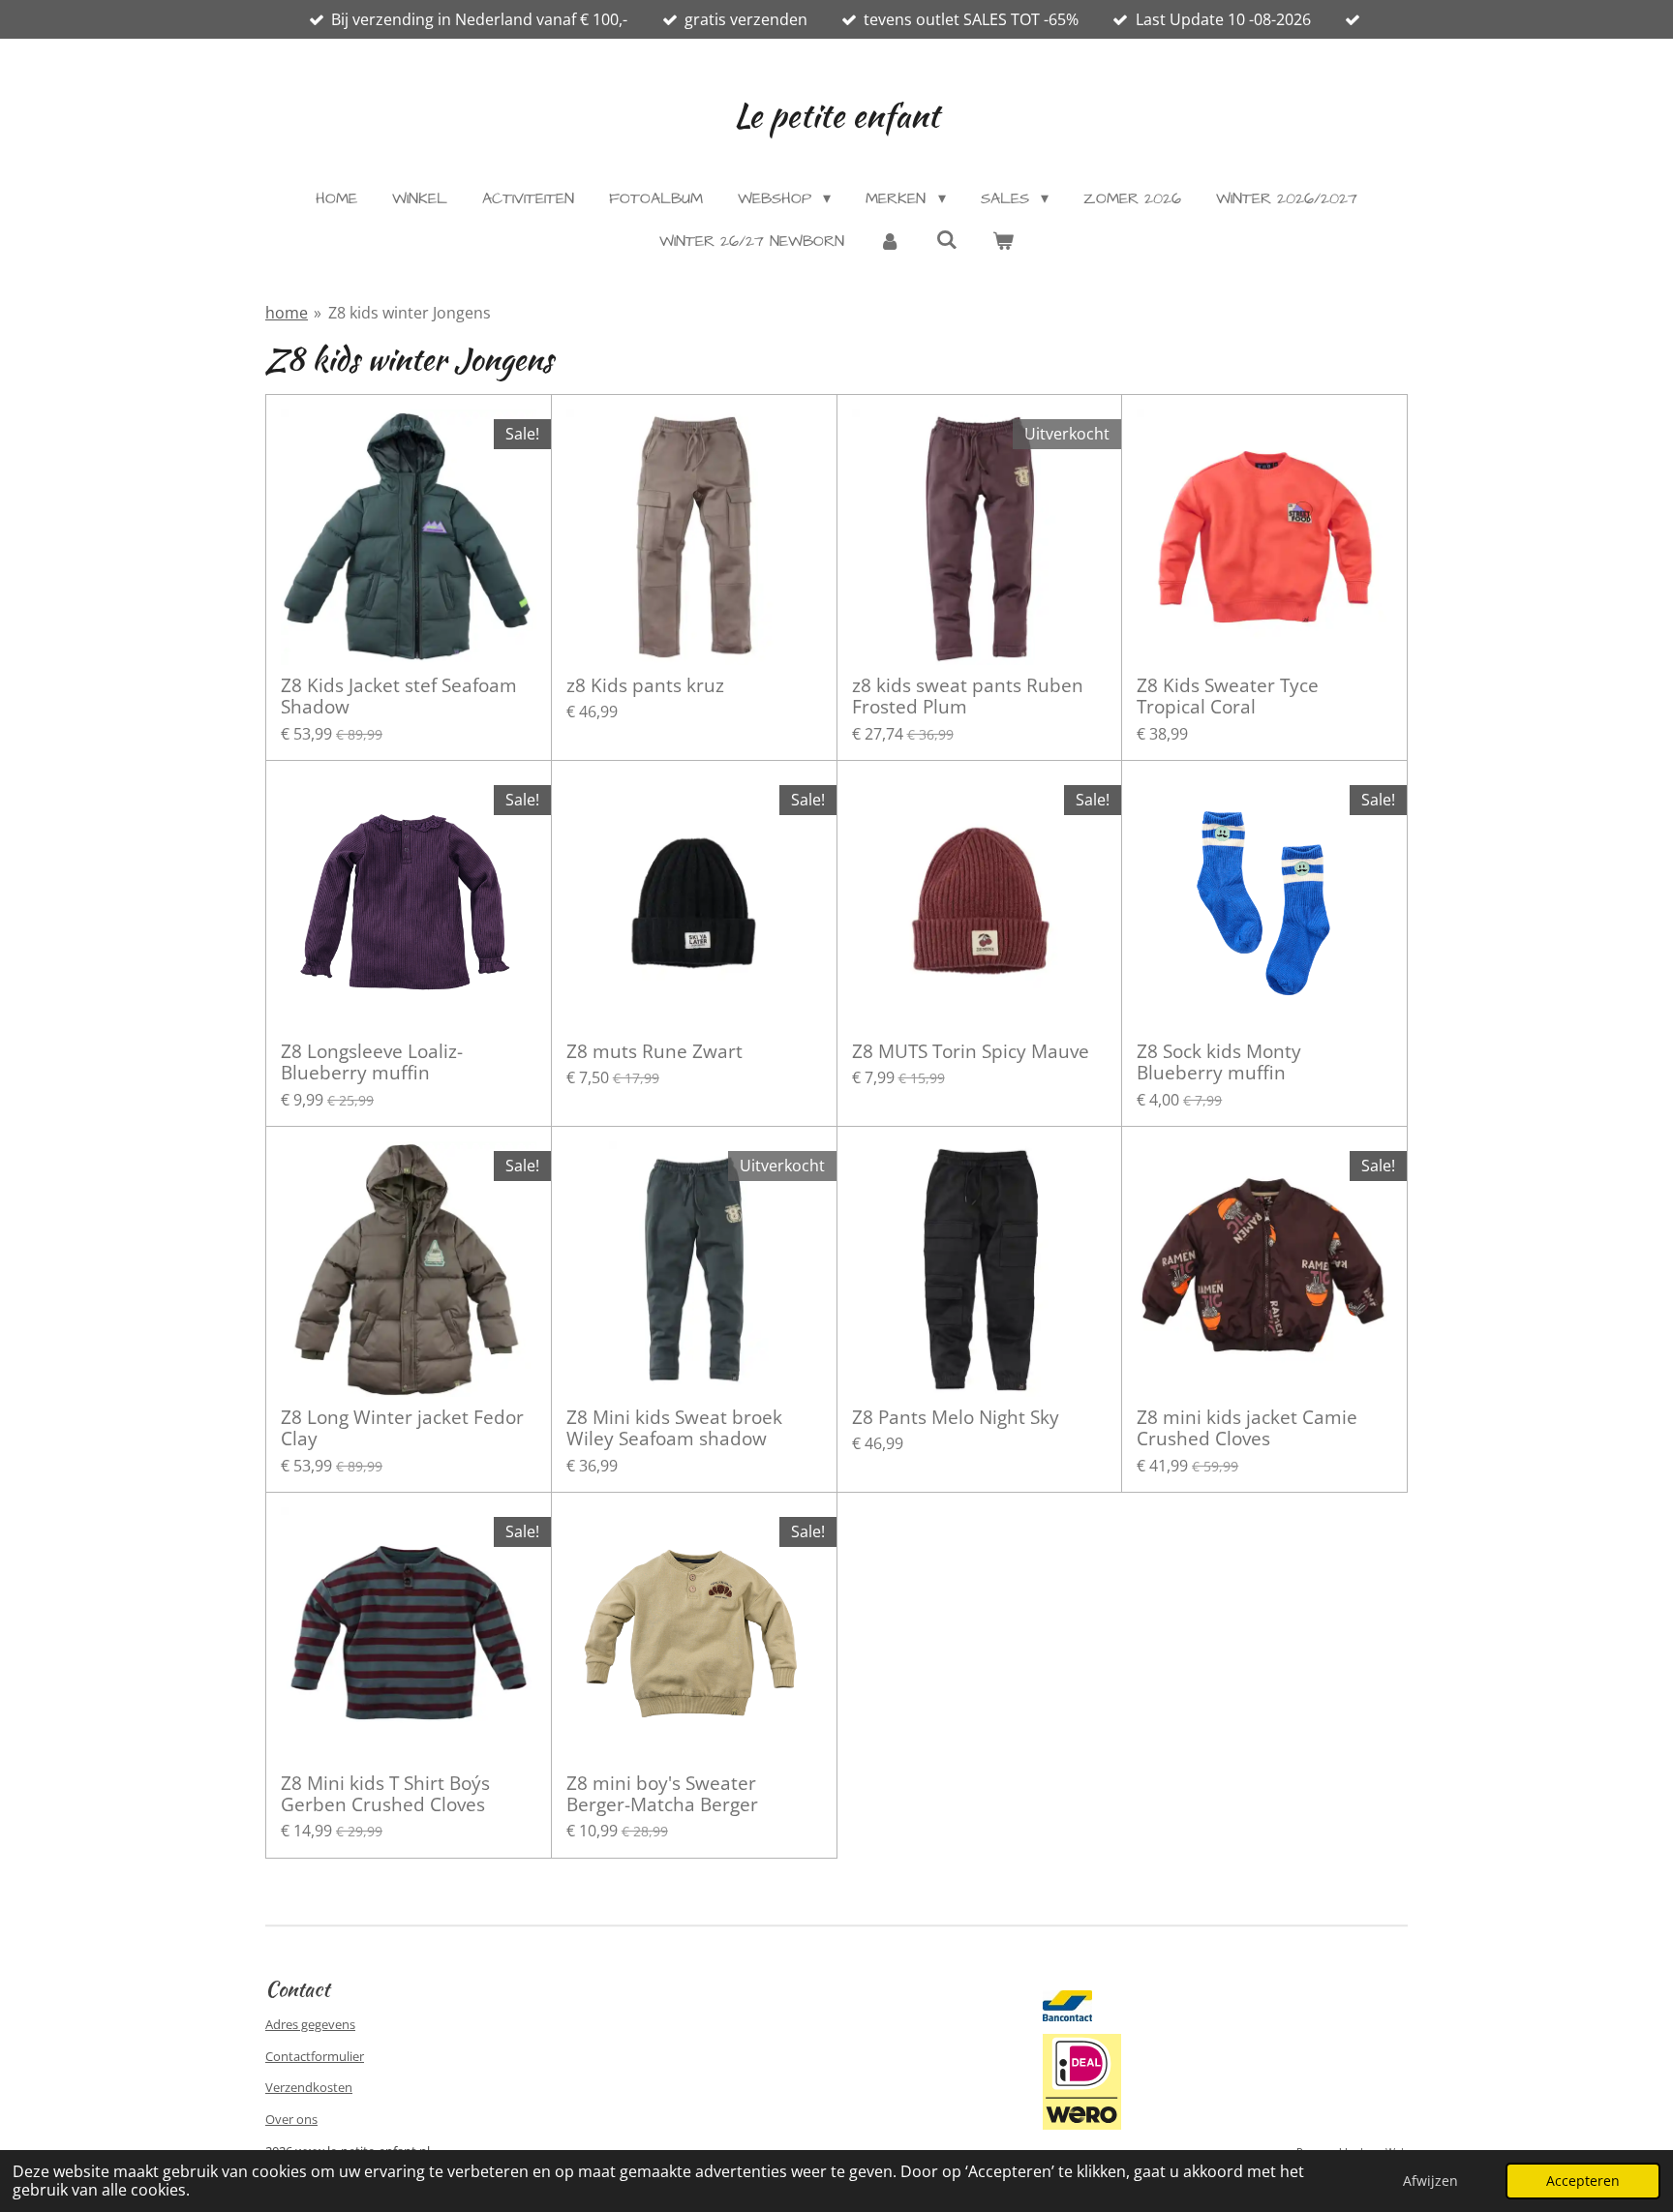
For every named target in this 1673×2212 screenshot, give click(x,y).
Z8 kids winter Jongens (410, 313)
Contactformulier (315, 2056)
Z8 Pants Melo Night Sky (956, 1417)
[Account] (890, 241)
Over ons (291, 2119)
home (287, 313)
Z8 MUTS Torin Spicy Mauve (971, 1051)
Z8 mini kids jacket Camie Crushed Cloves (1247, 1428)
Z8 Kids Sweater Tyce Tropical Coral (1228, 697)
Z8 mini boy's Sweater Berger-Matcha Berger (662, 1794)
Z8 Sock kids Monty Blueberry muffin (1219, 1062)
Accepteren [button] (1583, 2181)
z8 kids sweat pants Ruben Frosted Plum (968, 697)
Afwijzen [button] (1430, 2181)
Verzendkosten (309, 2087)
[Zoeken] (946, 240)
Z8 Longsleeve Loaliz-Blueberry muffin (372, 1062)
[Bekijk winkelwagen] (1003, 241)
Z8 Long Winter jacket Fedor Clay (402, 1428)
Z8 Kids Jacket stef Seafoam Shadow (399, 697)
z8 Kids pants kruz (645, 685)
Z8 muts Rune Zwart (654, 1051)
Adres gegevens (310, 2024)
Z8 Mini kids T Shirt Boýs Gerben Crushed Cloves (385, 1794)
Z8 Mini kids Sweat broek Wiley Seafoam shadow (674, 1428)
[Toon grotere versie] (1082, 2081)
